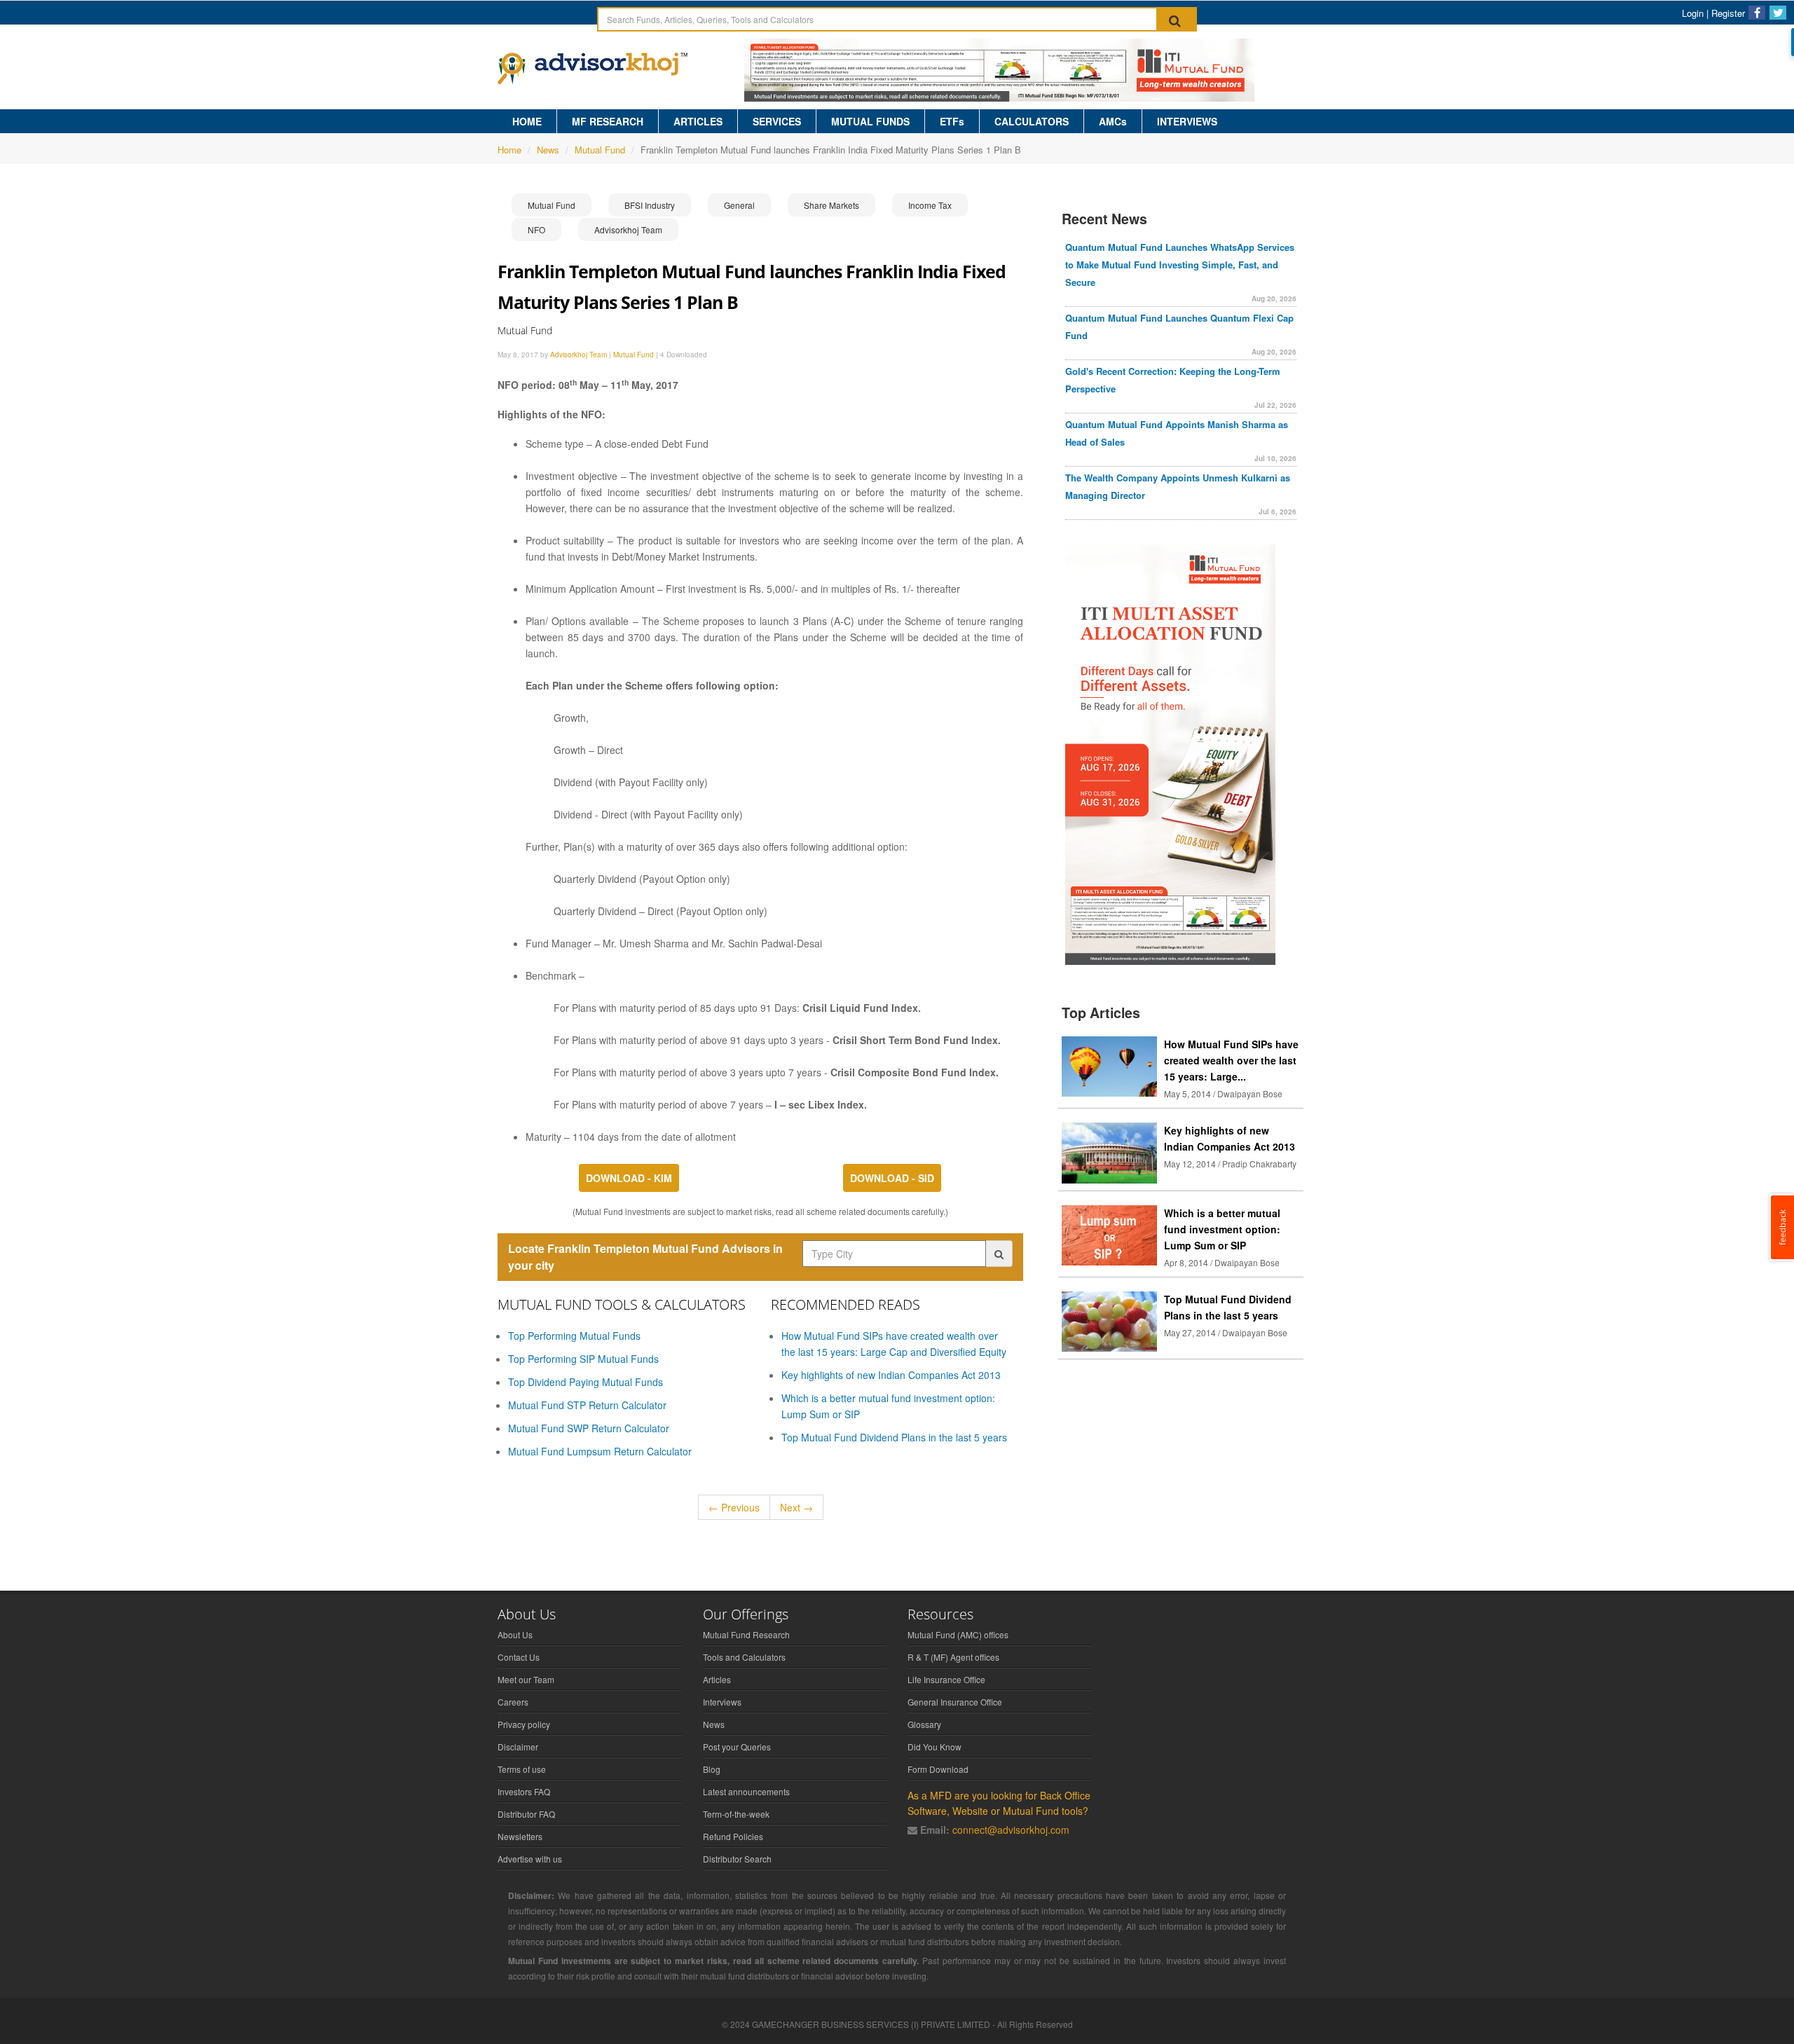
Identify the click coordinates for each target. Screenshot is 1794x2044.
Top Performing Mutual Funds (574, 1336)
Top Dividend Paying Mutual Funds (586, 1382)
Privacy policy (524, 1724)
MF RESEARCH (608, 121)
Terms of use (522, 1769)
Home (509, 150)
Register (1728, 13)
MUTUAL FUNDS (870, 121)
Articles (717, 1679)
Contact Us (519, 1657)
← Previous (734, 1507)
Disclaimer (518, 1747)
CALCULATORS (1032, 121)
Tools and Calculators (744, 1657)
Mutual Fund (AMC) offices (958, 1634)
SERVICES (777, 121)
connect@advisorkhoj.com (1011, 1830)
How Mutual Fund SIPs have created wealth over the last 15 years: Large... (1231, 1060)
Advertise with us (530, 1859)
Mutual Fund (600, 150)
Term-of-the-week (736, 1814)
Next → (796, 1507)
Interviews (722, 1702)
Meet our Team (526, 1679)
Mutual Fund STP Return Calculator (587, 1405)
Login (1693, 13)
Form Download (938, 1769)
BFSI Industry (650, 205)
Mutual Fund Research (746, 1634)
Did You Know (934, 1747)
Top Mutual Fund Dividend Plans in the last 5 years (894, 1437)
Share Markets (831, 205)
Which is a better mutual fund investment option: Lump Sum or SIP (1222, 1229)
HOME (527, 121)
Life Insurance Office (946, 1679)
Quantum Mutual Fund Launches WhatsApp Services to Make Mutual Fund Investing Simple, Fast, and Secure (1180, 265)
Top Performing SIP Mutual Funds (583, 1359)
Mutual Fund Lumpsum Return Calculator (600, 1451)
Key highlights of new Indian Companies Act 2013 (891, 1375)
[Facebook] (1757, 13)
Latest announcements (746, 1791)
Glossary (924, 1724)
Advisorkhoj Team (628, 229)
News (548, 150)
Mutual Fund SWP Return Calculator (589, 1428)
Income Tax (930, 205)
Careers (513, 1702)
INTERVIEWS (1187, 121)
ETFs (952, 121)
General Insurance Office (955, 1702)
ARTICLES (698, 121)
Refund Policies (733, 1836)
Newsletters (520, 1836)
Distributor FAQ (526, 1814)
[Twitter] (1778, 13)
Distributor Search (737, 1859)
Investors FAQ (524, 1791)
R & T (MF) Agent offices (953, 1657)
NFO (536, 229)
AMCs (1113, 121)
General (739, 205)
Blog (712, 1769)
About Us (515, 1634)
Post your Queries (737, 1747)
